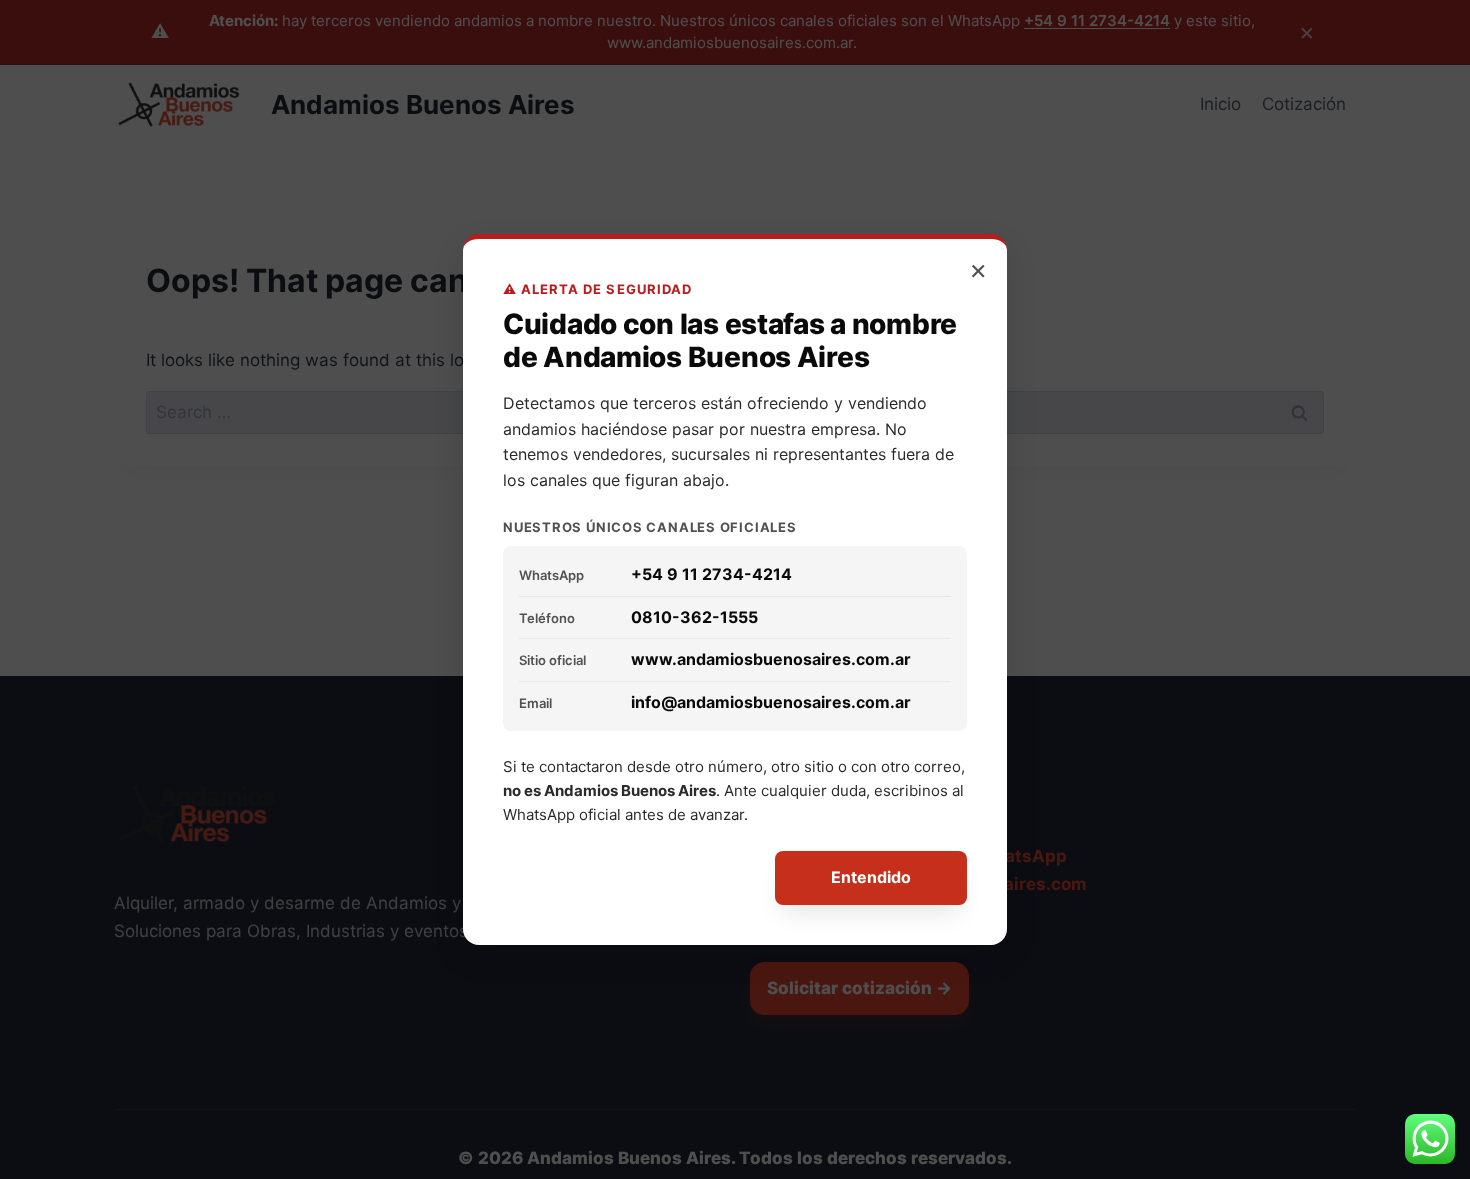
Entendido (871, 877)
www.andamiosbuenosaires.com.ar (771, 659)
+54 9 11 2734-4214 (711, 574)
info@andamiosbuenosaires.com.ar (771, 702)
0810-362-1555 (694, 617)
